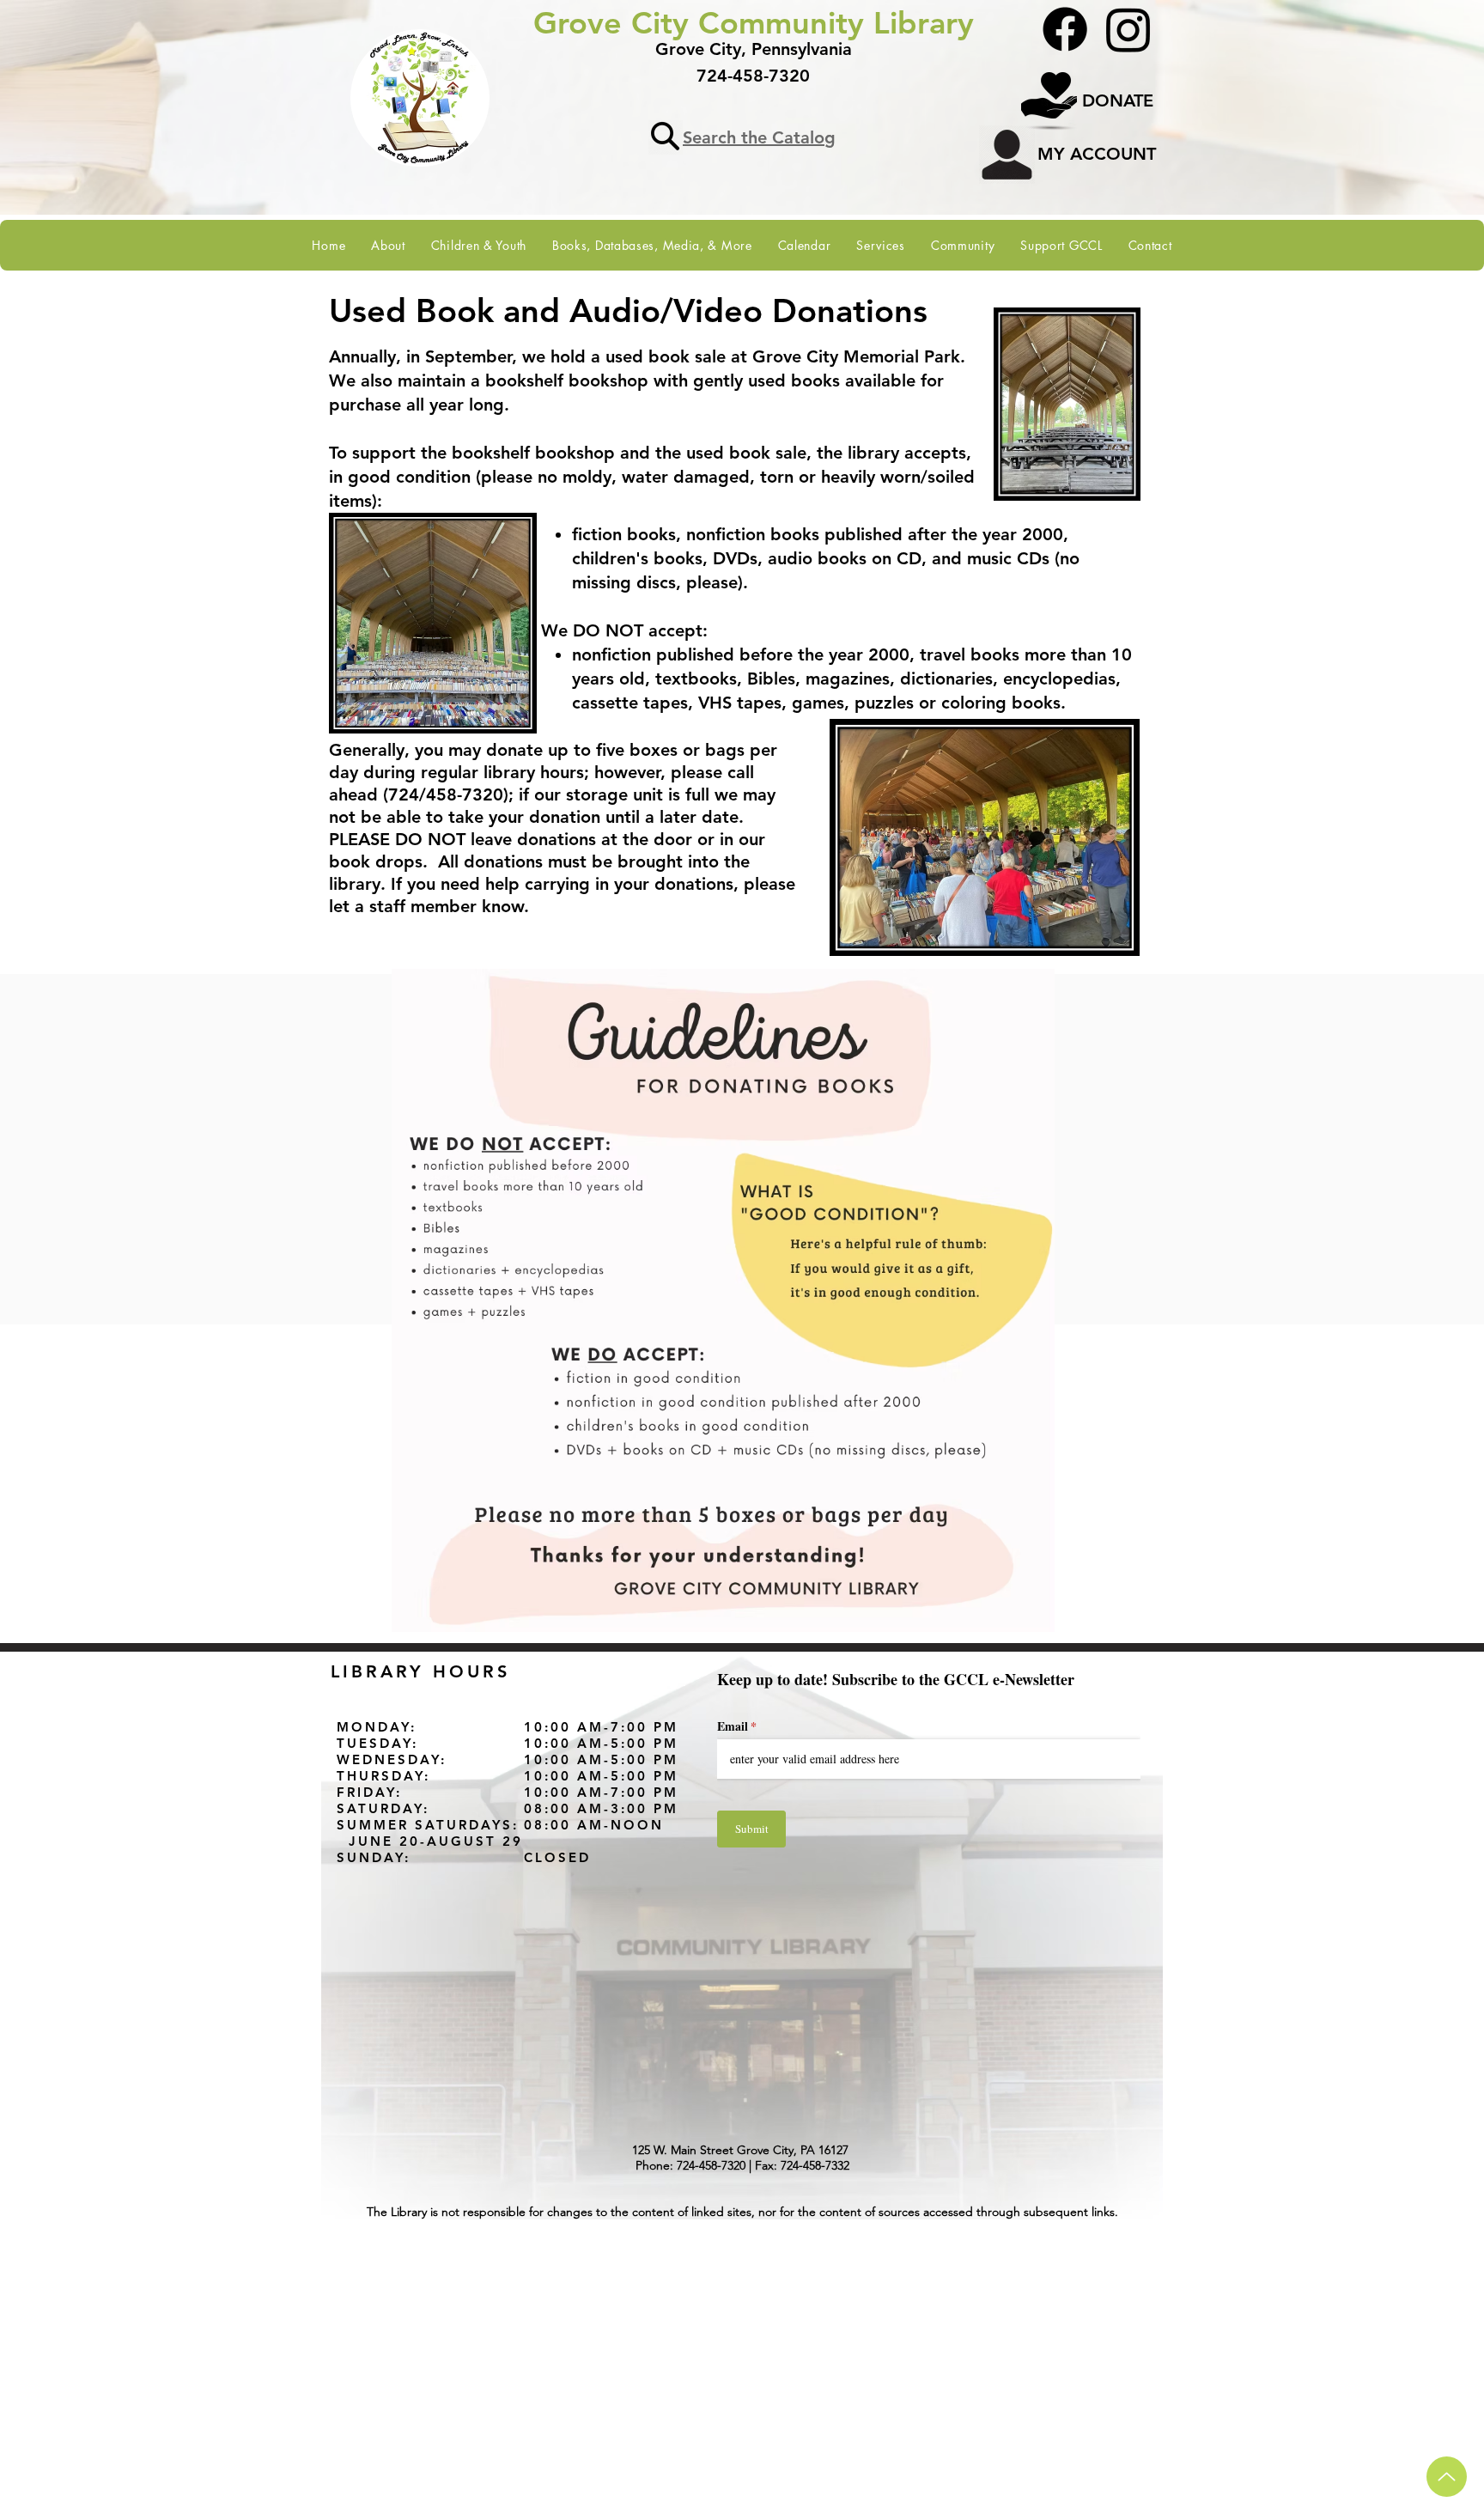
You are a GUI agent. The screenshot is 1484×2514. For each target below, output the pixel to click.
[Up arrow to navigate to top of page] (1447, 2477)
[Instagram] (1128, 29)
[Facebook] (1065, 29)
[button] (388, 245)
